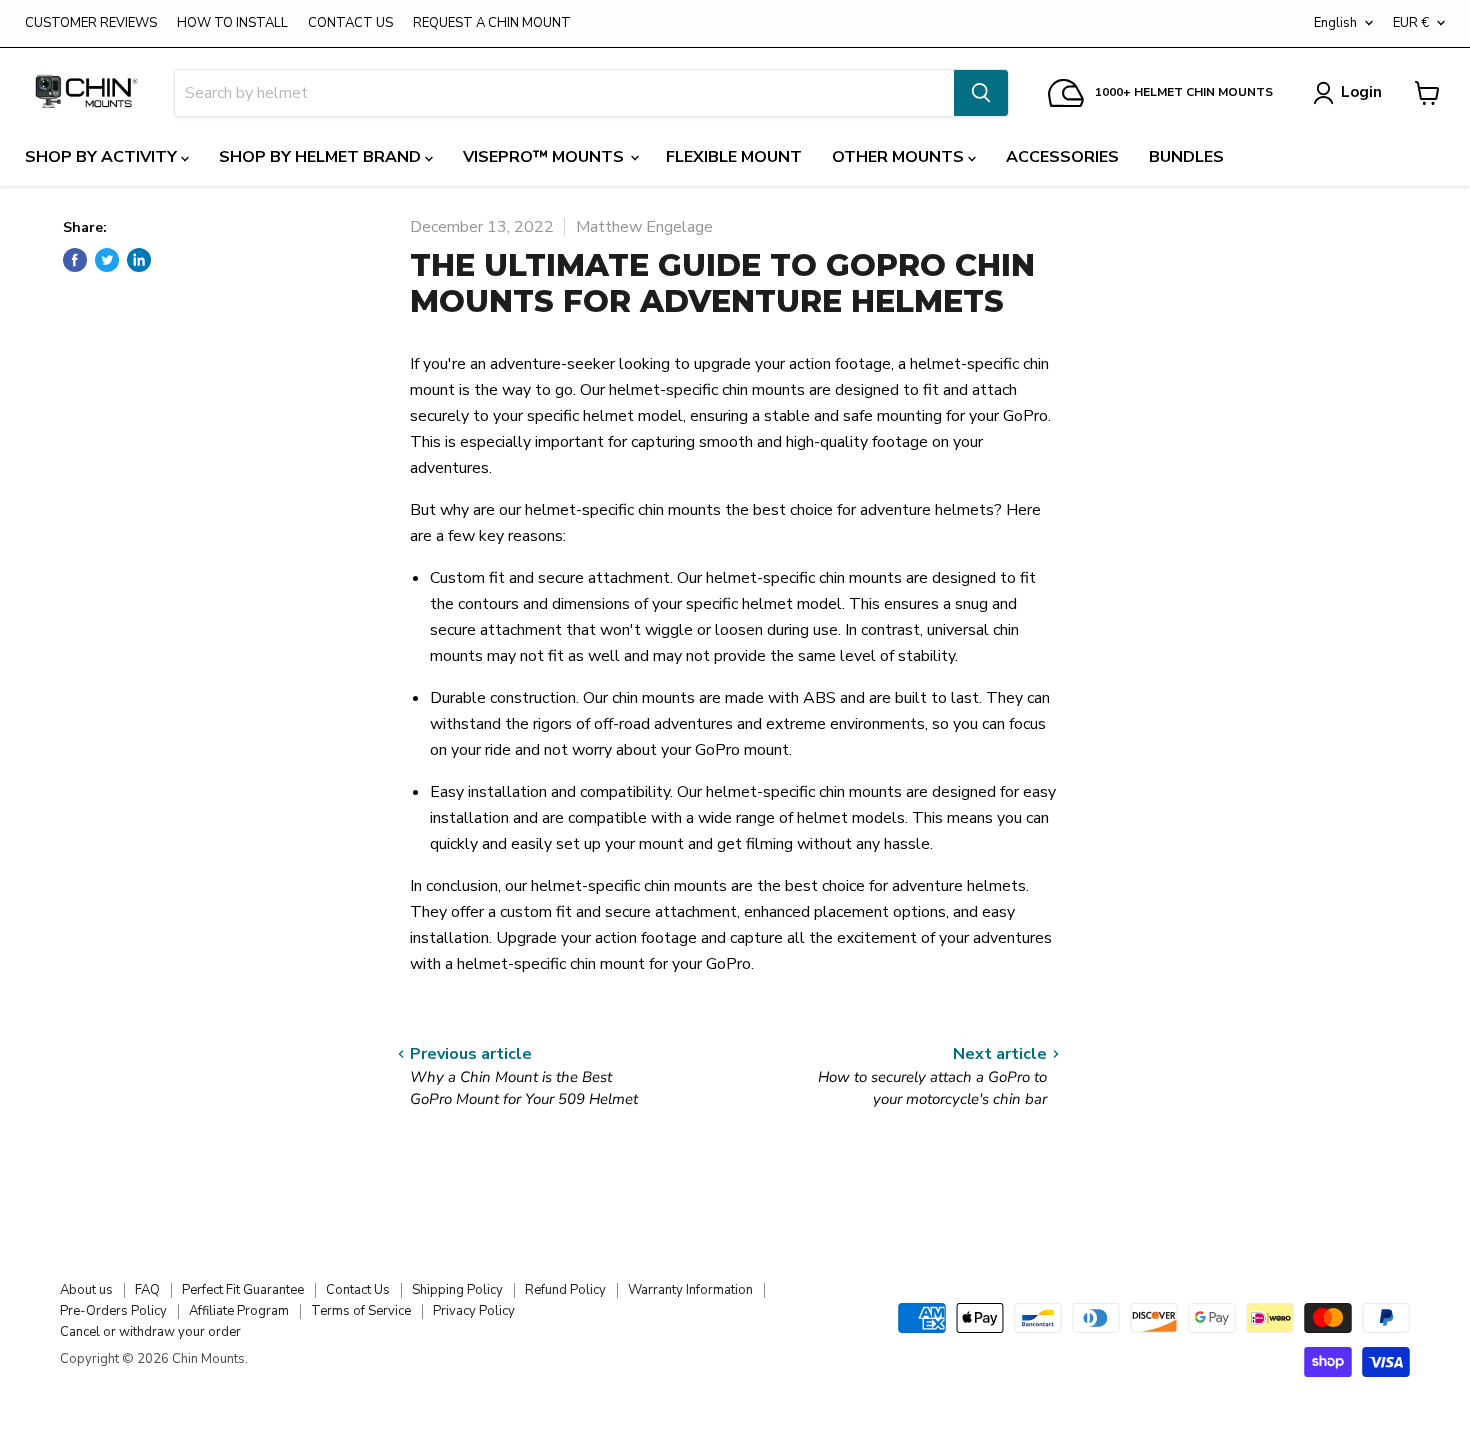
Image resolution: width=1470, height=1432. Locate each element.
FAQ (147, 1290)
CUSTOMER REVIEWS (91, 23)
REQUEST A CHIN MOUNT (492, 23)
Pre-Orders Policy (113, 1311)
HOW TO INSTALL (232, 23)
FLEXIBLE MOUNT (734, 157)
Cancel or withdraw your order (150, 1332)
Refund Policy (565, 1290)
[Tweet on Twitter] (107, 260)
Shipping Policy (457, 1290)
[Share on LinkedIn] (139, 260)
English (1335, 23)
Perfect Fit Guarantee (243, 1290)
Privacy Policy (474, 1311)
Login (1361, 92)
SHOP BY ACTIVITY (103, 157)
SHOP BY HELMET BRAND (322, 157)
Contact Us (358, 1290)
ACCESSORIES (1062, 157)
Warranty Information (690, 1290)
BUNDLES (1186, 157)
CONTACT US (350, 23)
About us (86, 1290)
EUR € (1411, 23)
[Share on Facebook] (75, 260)
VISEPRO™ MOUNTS (545, 157)
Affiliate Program (239, 1311)
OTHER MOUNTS (900, 157)
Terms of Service (361, 1311)
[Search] (981, 93)
